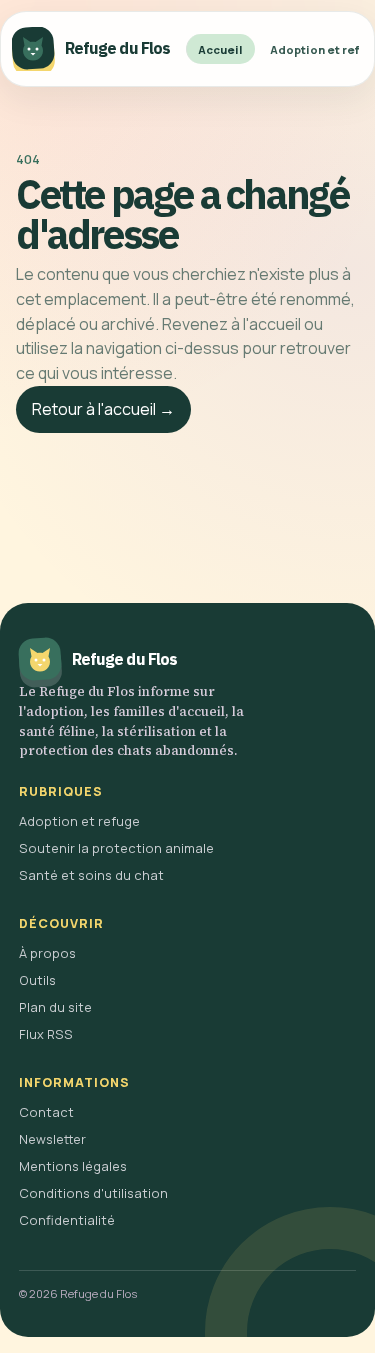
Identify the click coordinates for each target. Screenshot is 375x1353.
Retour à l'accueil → (103, 409)
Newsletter (52, 1139)
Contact (46, 1112)
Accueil (220, 49)
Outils (37, 980)
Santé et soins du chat (91, 875)
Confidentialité (67, 1220)
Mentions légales (73, 1166)
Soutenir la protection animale (116, 848)
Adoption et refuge (79, 821)
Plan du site (55, 1007)
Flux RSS (46, 1034)
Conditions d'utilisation (93, 1193)
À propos (47, 953)
